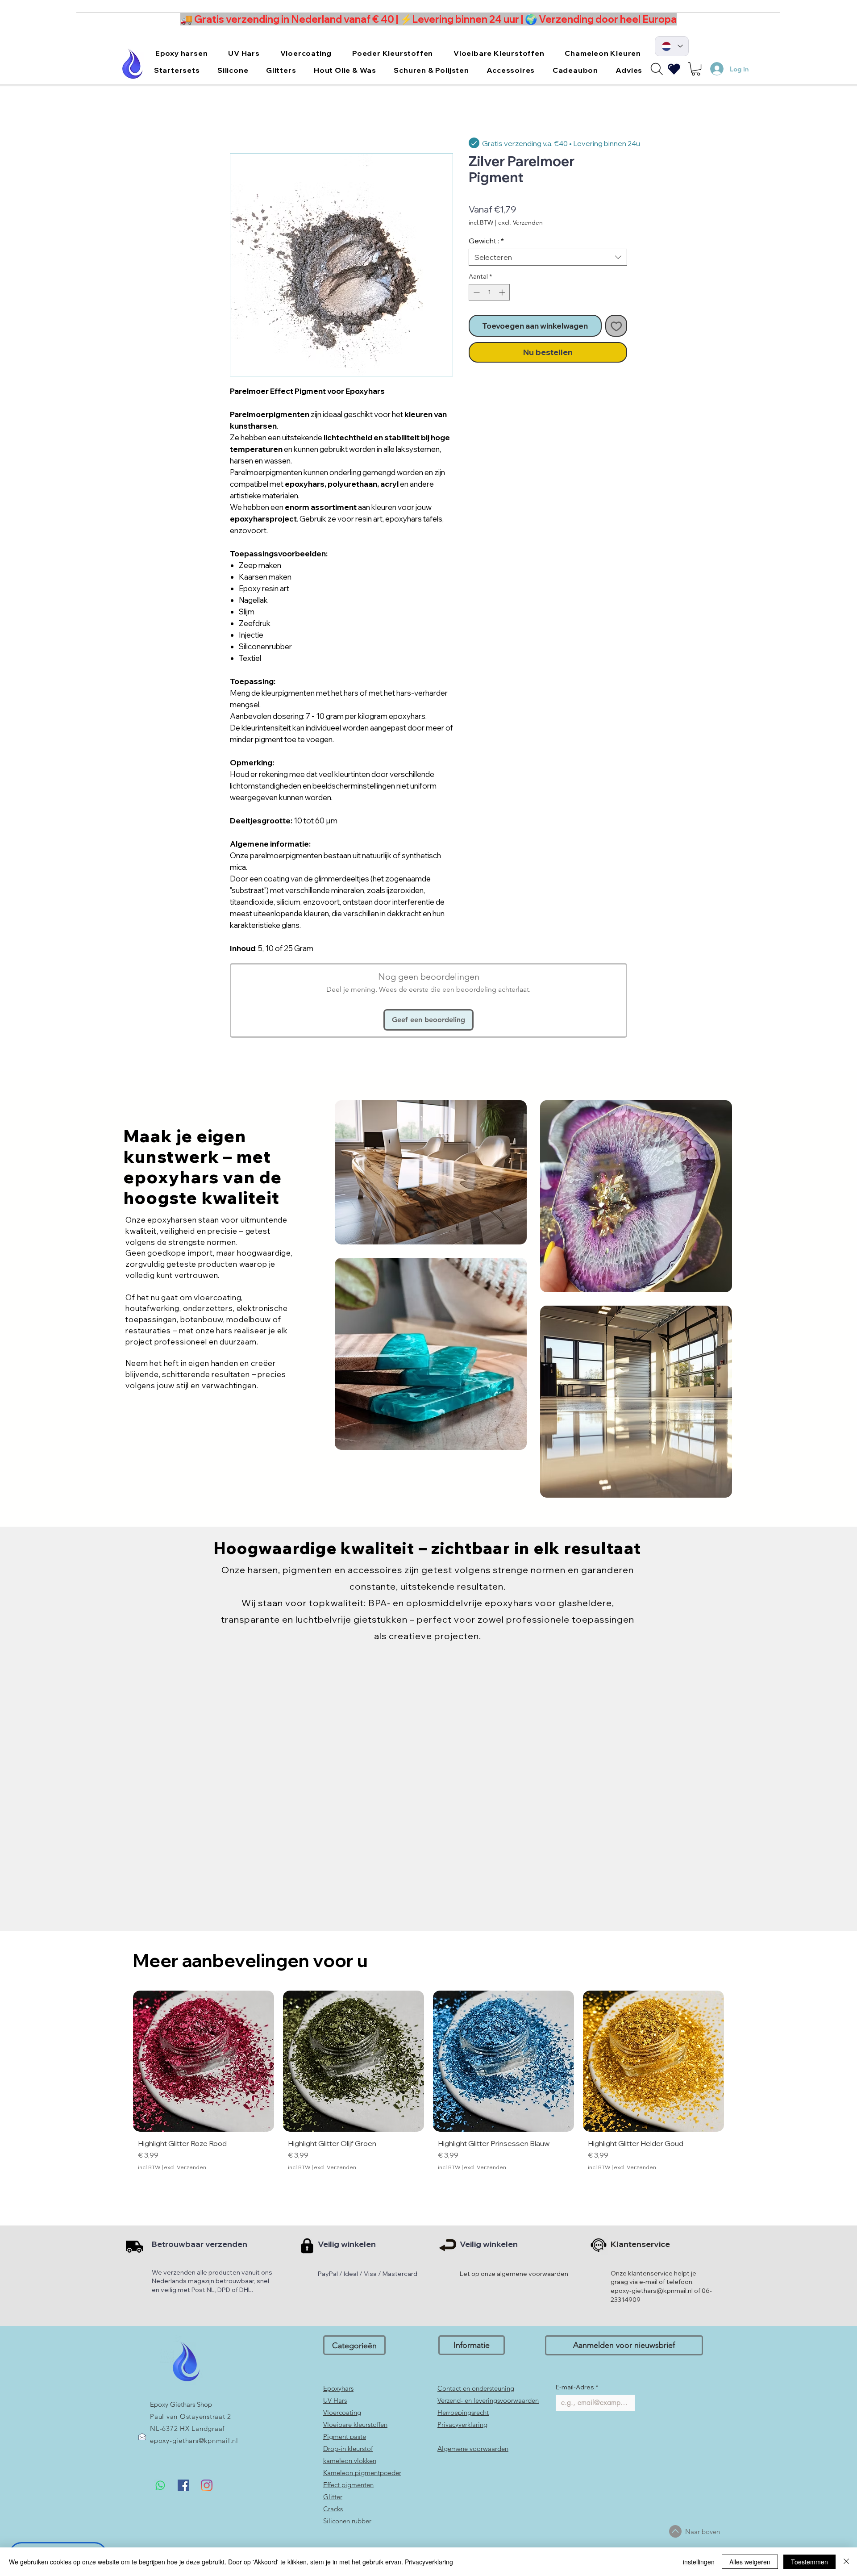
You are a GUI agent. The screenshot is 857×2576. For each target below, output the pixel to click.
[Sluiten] (846, 2562)
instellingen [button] (699, 2562)
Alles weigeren (750, 2562)
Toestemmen (809, 2562)
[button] (577, 1206)
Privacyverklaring (429, 2562)
